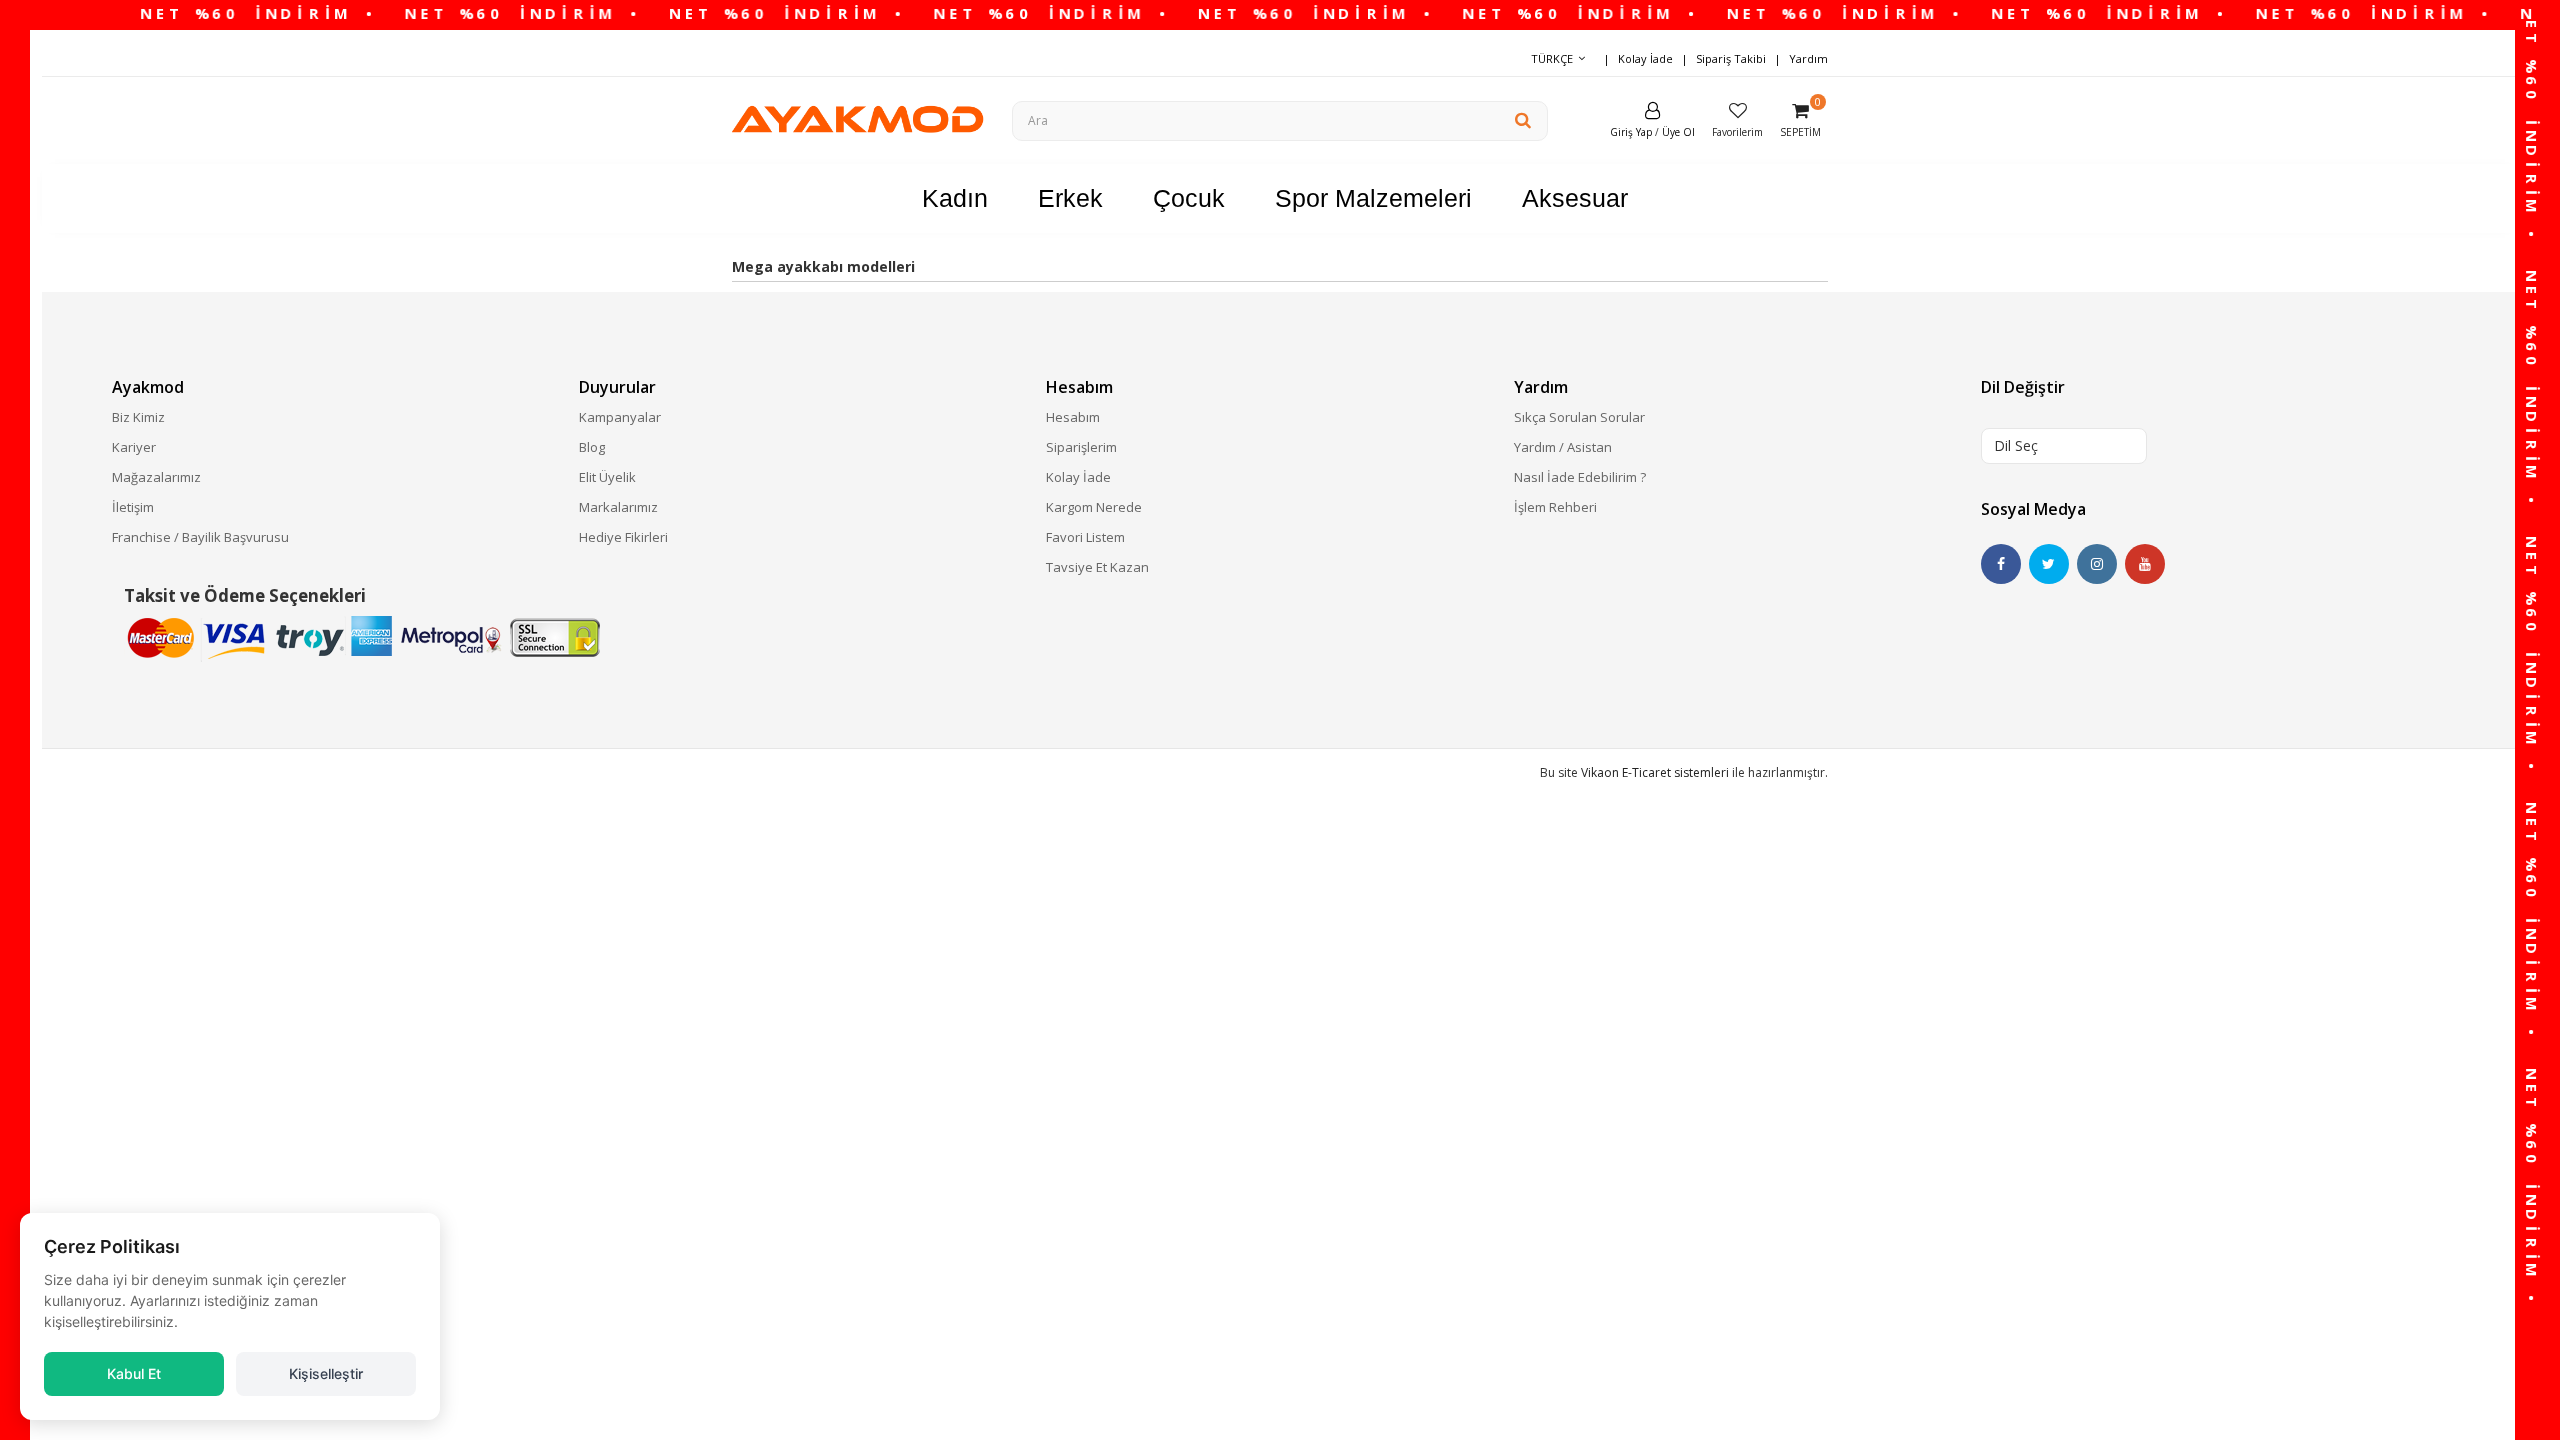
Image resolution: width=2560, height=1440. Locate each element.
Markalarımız (618, 507)
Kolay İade (1645, 58)
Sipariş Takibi (1731, 58)
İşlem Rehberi (1555, 507)
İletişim (133, 507)
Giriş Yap (1631, 132)
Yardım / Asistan (1563, 447)
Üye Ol (1678, 132)
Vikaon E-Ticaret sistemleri (1655, 772)
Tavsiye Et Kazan (1097, 567)
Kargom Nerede (1094, 507)
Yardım (1808, 58)
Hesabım (1073, 417)
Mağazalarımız (156, 477)
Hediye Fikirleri (623, 537)
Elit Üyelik (607, 477)
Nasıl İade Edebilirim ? (1580, 477)
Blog (592, 447)
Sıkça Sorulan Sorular (1579, 417)
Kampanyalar (620, 417)
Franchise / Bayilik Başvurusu (200, 537)
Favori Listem (1085, 537)
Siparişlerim (1081, 447)
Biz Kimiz (138, 417)
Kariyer (134, 447)
